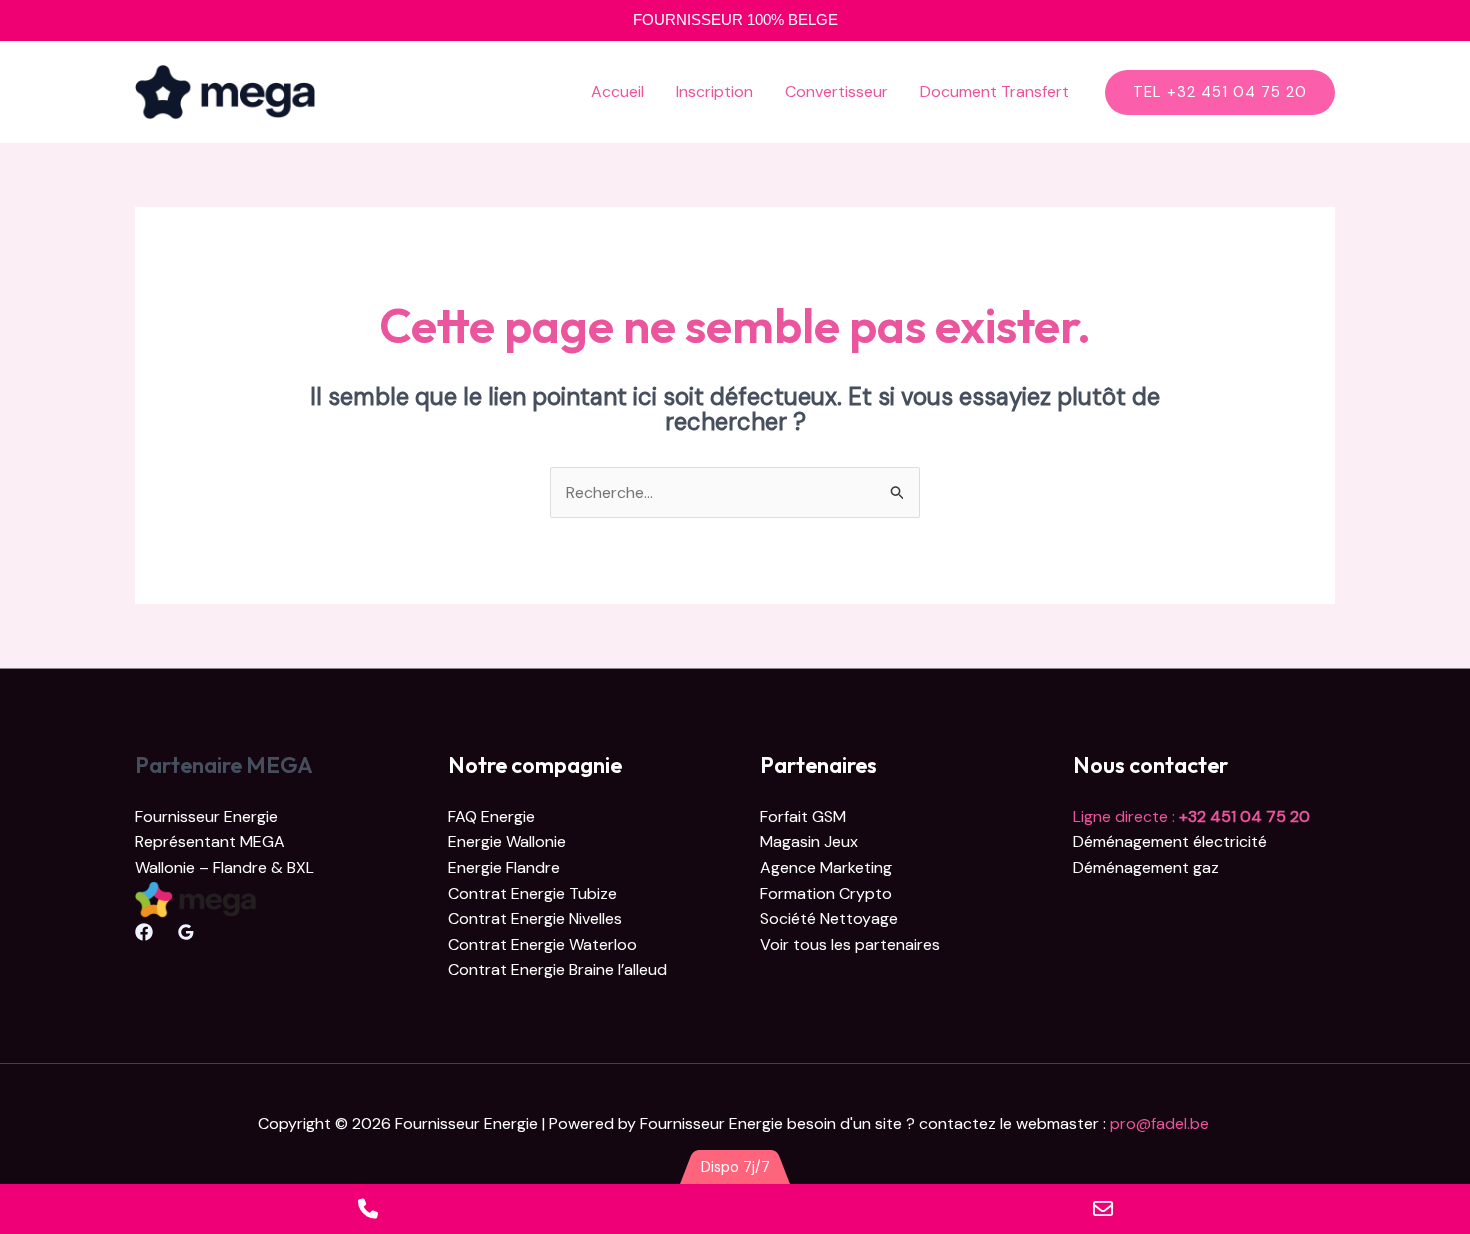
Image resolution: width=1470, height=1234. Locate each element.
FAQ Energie (491, 816)
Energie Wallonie (507, 841)
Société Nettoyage (829, 918)
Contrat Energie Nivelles (535, 918)
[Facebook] (144, 932)
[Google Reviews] (186, 932)
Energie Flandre (504, 867)
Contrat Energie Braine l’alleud (557, 969)
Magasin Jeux (809, 841)
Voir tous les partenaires (850, 944)
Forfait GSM (803, 816)
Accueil (617, 91)
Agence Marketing (826, 867)
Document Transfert (994, 91)
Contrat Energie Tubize (532, 893)
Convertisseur (836, 91)
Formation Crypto (826, 893)
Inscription (714, 91)
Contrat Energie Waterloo (542, 944)
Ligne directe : (1191, 816)
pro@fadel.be (1161, 1123)
